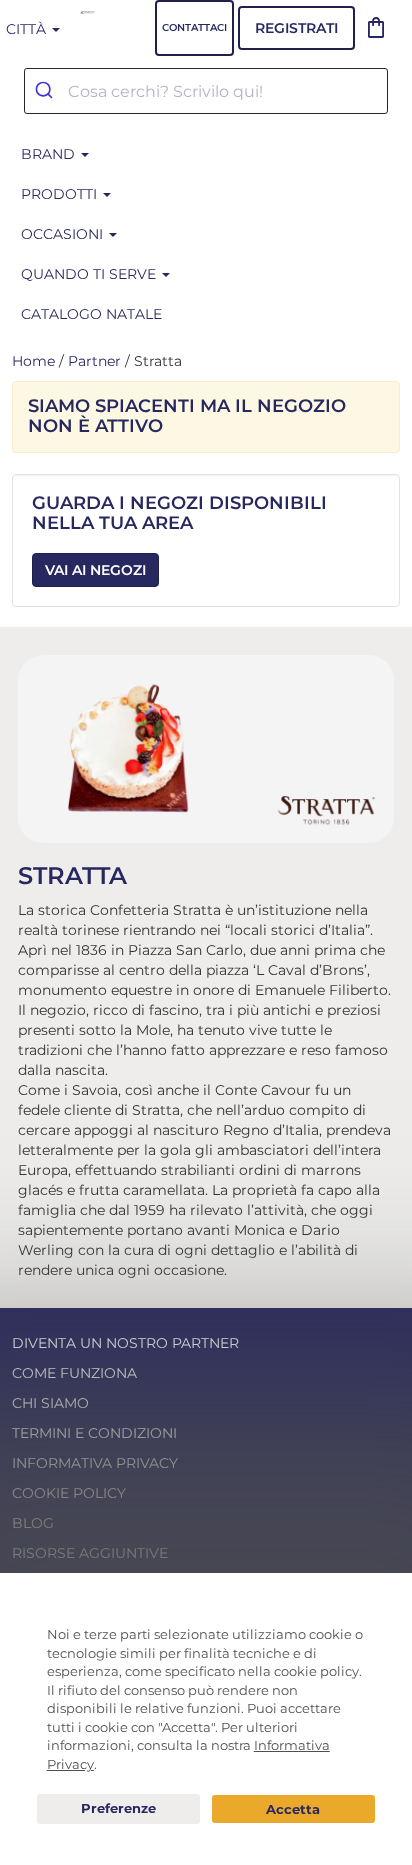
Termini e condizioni (94, 1433)
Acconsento (293, 1809)
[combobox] (206, 91)
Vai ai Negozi (95, 570)
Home (33, 361)
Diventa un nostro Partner (125, 1343)
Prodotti (61, 194)
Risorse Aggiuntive (90, 1553)
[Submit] (46, 91)
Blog (33, 1523)
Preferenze (118, 1809)
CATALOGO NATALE (91, 314)
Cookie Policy (69, 1493)
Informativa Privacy (95, 1463)
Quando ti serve (90, 274)
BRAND (50, 154)
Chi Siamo (50, 1403)
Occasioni (64, 234)
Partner (94, 361)
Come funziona (74, 1373)
